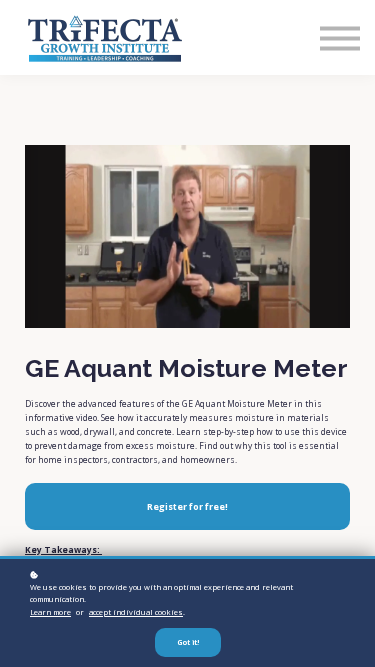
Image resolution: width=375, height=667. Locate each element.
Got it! (188, 642)
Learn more (50, 612)
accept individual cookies (136, 612)
